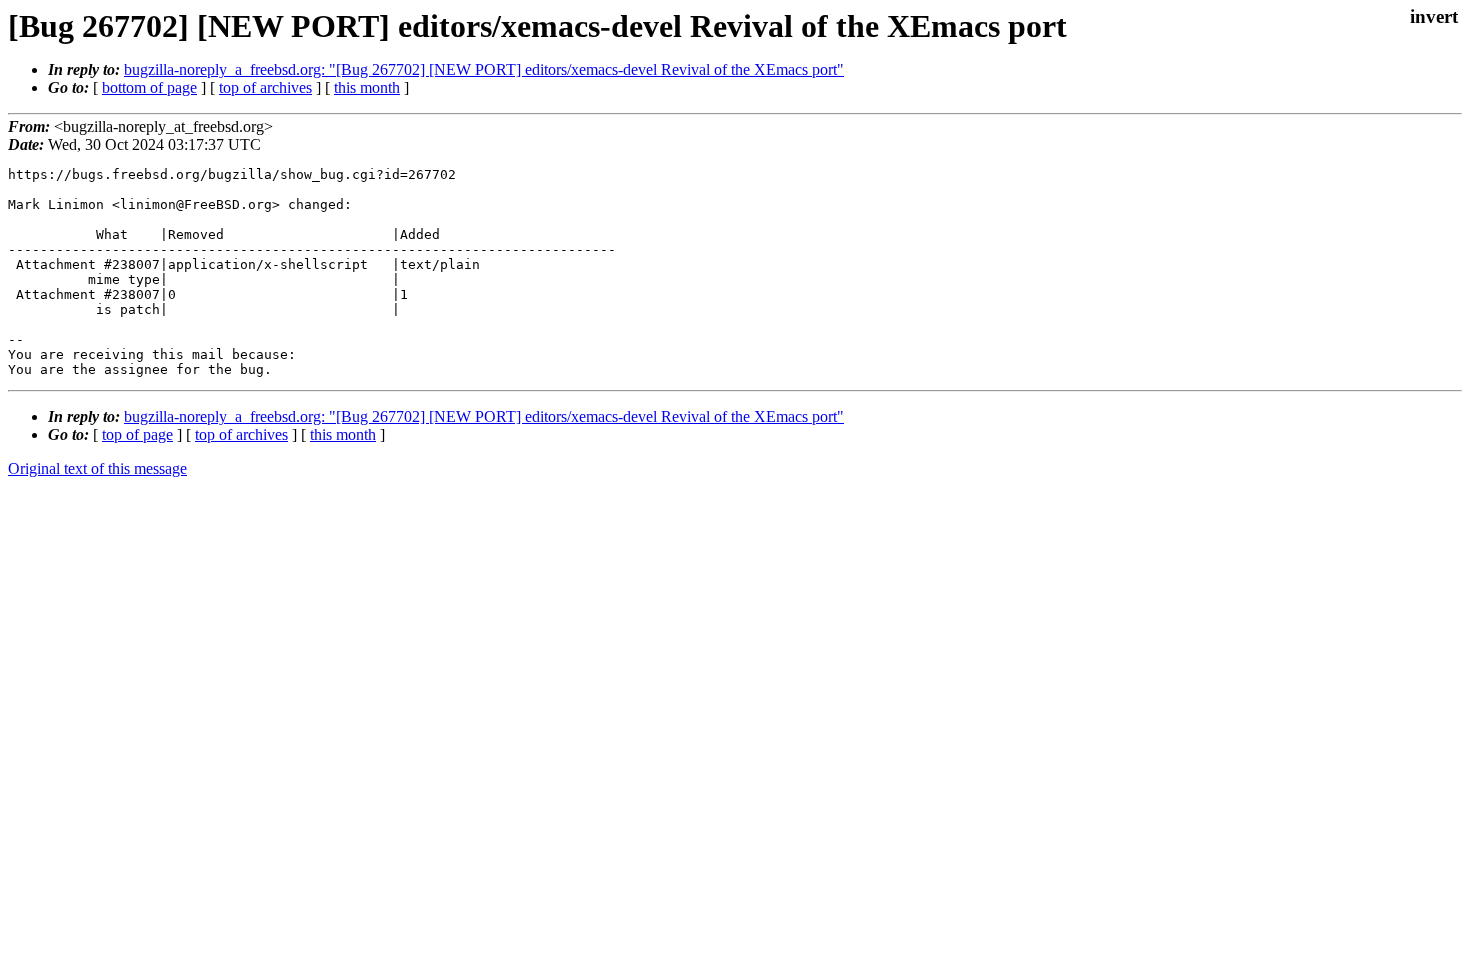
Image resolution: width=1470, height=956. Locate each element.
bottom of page (149, 87)
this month (367, 87)
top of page (137, 434)
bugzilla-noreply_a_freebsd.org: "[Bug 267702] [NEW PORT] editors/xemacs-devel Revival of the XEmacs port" (484, 69)
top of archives (265, 87)
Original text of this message (97, 468)
